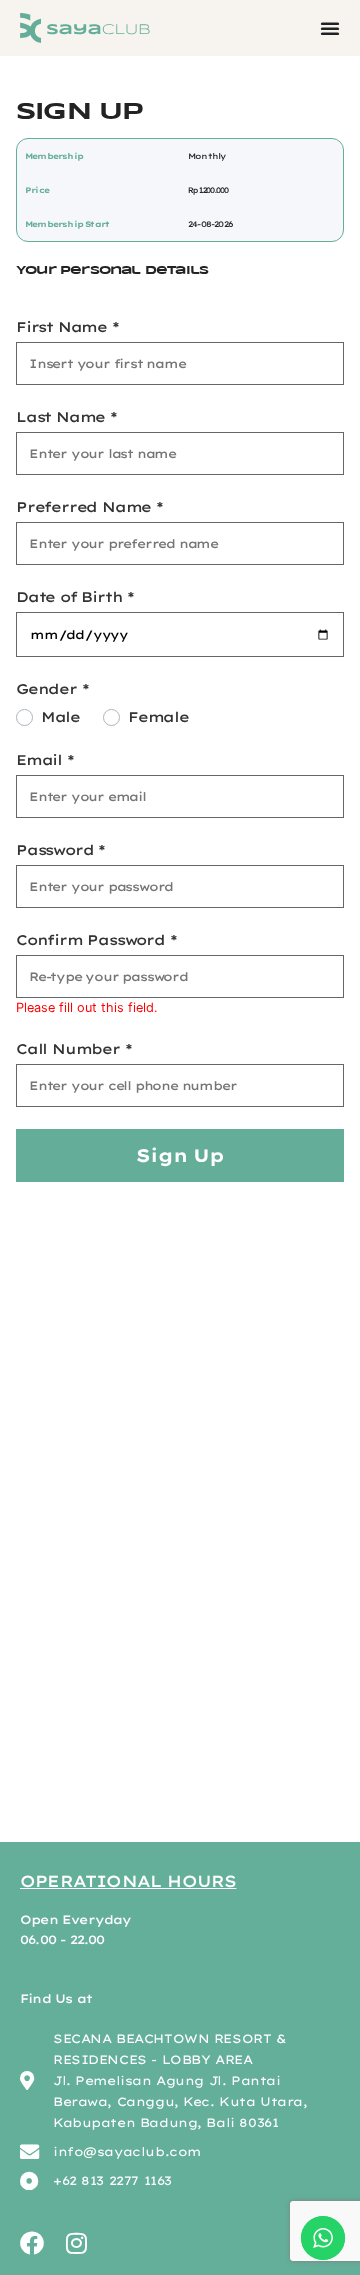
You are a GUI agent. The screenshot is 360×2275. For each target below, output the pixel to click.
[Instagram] (76, 2243)
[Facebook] (32, 2243)
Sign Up (180, 1155)
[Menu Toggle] (330, 28)
